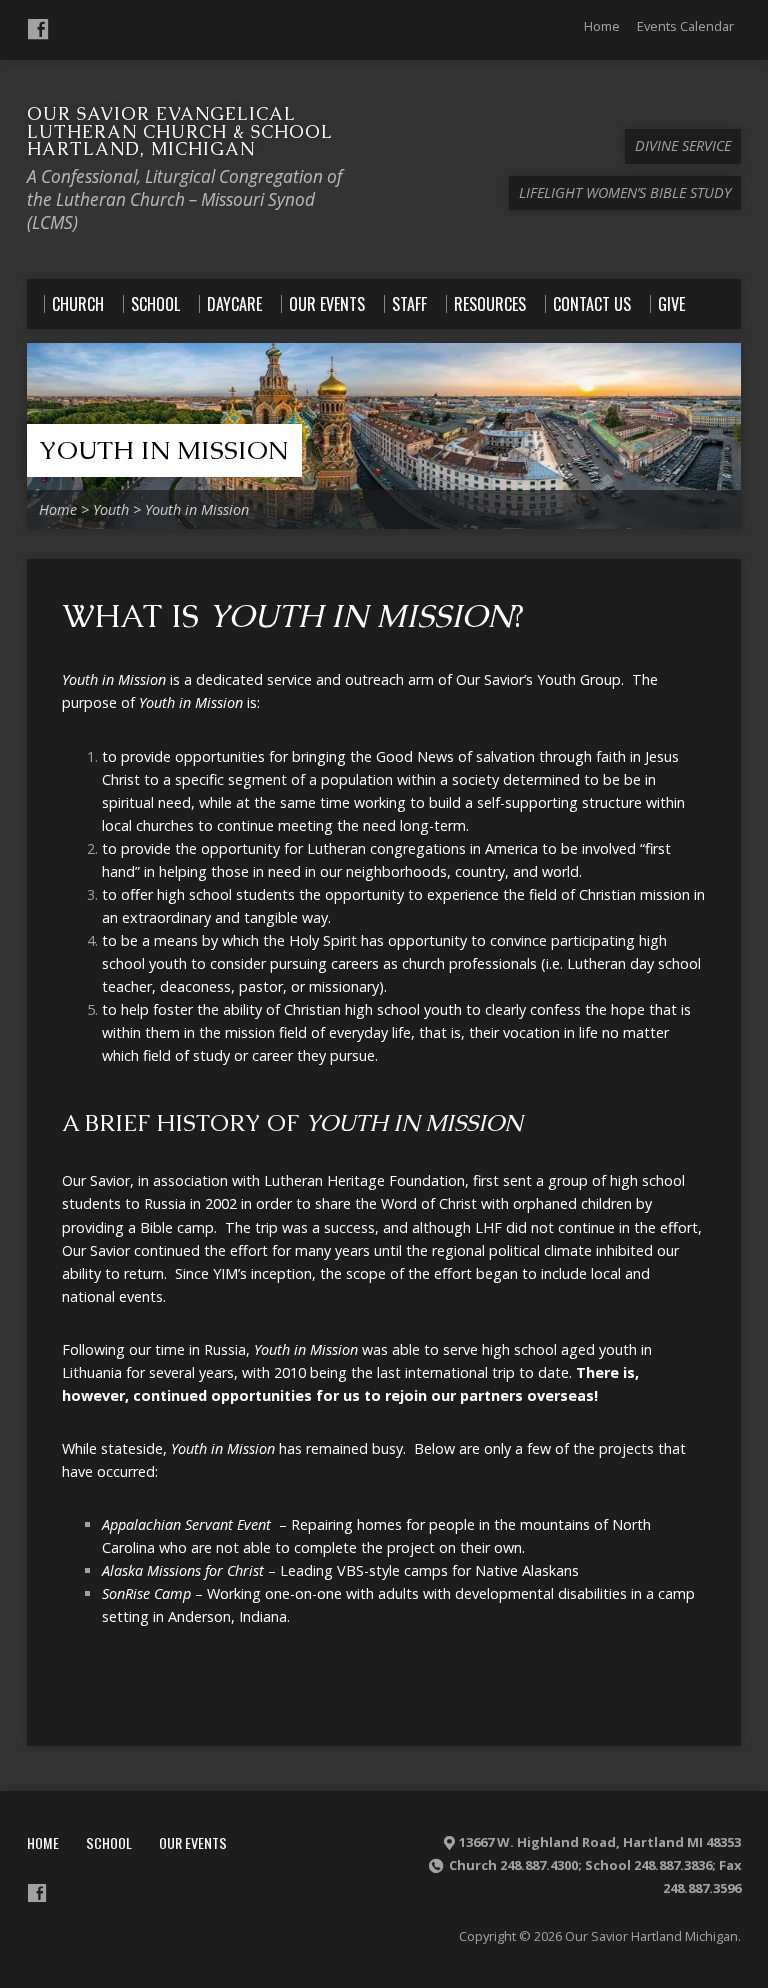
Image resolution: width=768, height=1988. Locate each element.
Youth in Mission (163, 450)
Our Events (193, 1842)
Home (602, 26)
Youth (111, 509)
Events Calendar (685, 26)
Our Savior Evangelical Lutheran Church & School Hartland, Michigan (179, 131)
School (109, 1842)
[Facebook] (38, 29)
